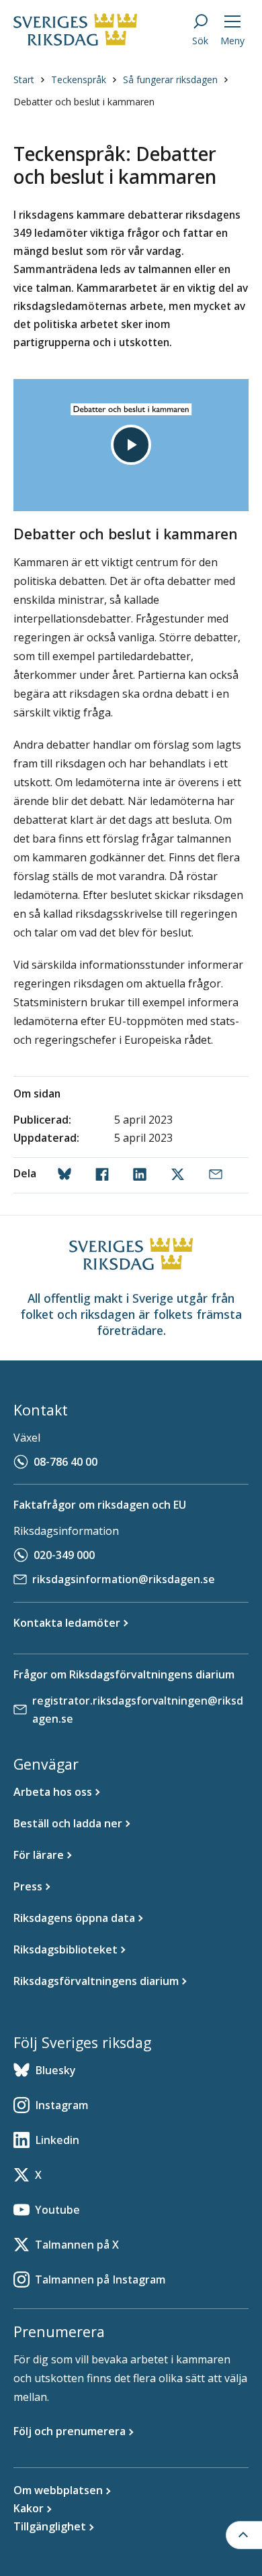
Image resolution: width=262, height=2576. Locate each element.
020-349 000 (64, 1555)
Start (24, 79)
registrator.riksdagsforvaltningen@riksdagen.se (138, 1710)
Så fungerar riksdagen (170, 79)
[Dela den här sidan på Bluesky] (67, 1175)
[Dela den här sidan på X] (180, 1175)
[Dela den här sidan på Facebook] (105, 1175)
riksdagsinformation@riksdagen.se (124, 1579)
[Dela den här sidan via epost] (218, 1175)
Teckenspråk (79, 79)
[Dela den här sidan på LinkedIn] (142, 1175)
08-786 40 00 (65, 1462)
